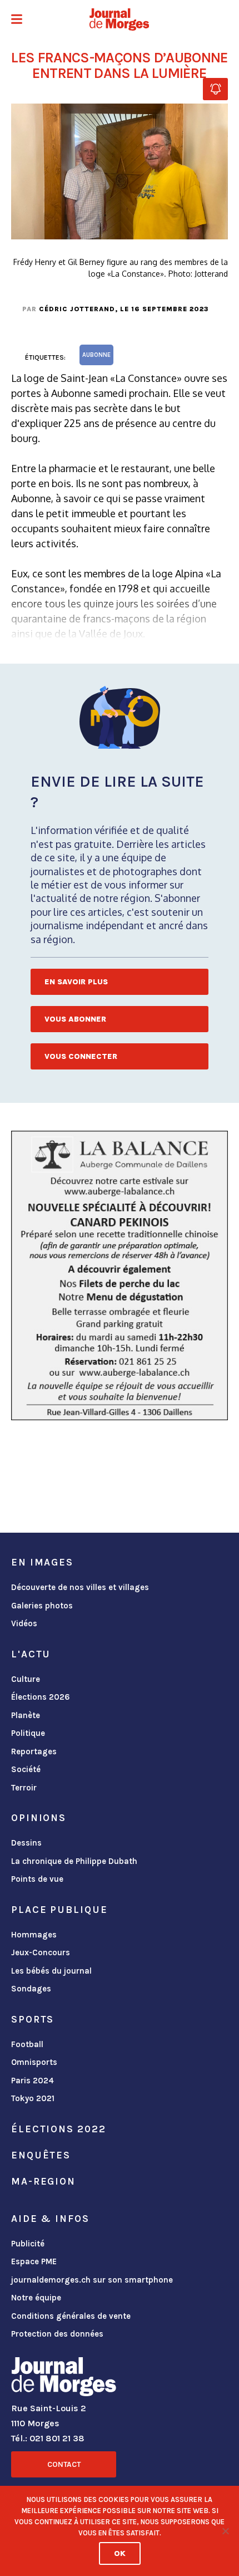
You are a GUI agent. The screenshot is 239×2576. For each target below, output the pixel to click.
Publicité (28, 2244)
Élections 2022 (58, 2129)
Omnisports (34, 2062)
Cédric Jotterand (77, 309)
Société (26, 1769)
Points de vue (37, 1879)
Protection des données (57, 2334)
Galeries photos (42, 1606)
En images (42, 1562)
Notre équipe (36, 2298)
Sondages (31, 1989)
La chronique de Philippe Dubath (74, 1861)
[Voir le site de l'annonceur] (120, 1275)
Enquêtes (41, 2155)
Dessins (26, 1843)
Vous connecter (81, 1056)
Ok (120, 2553)
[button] (17, 20)
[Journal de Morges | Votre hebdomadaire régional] (120, 19)
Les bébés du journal (51, 1971)
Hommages (34, 1935)
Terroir (24, 1788)
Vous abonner (75, 1019)
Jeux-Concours (41, 1952)
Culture (26, 1679)
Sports (33, 2019)
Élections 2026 (41, 1697)
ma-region (43, 2181)
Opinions (39, 1818)
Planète (26, 1715)
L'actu (31, 1654)
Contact (64, 2464)
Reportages (34, 1751)
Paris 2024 (33, 2081)
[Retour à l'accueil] (64, 2379)
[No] (225, 2531)
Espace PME (34, 2261)
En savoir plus (76, 982)
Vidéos (24, 1623)
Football (27, 2044)
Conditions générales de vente (71, 2316)
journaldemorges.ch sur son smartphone (92, 2280)
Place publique (59, 1910)
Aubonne (96, 355)
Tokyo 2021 (33, 2098)
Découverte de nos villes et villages (80, 1587)
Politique (28, 1733)
